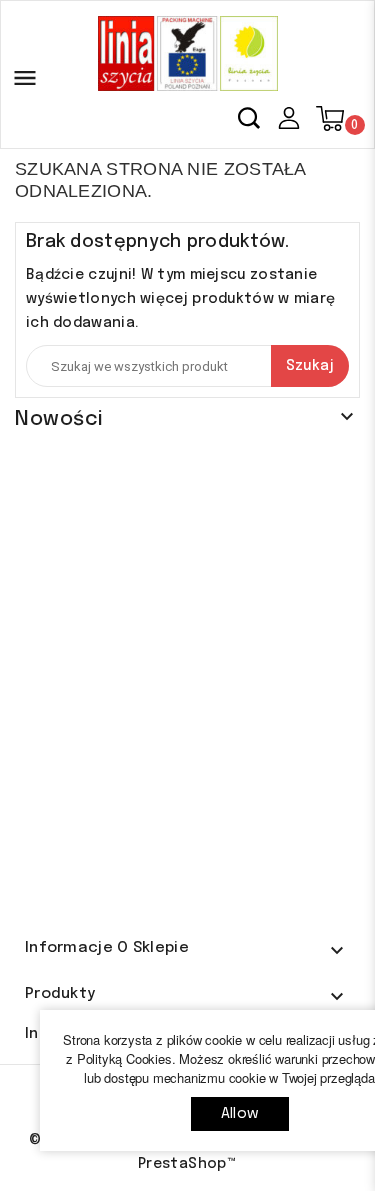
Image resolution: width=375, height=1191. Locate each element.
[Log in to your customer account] (288, 117)
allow (240, 1114)
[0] (330, 118)
